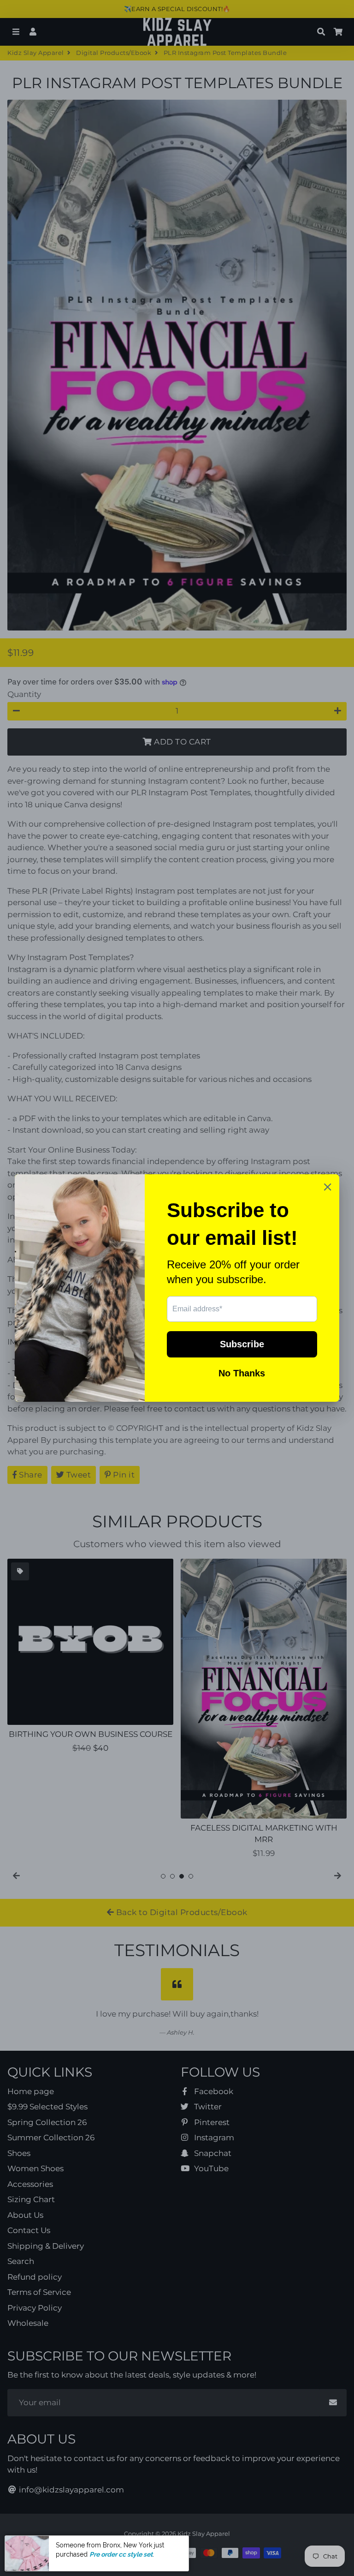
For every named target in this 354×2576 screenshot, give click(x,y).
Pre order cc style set (121, 2564)
